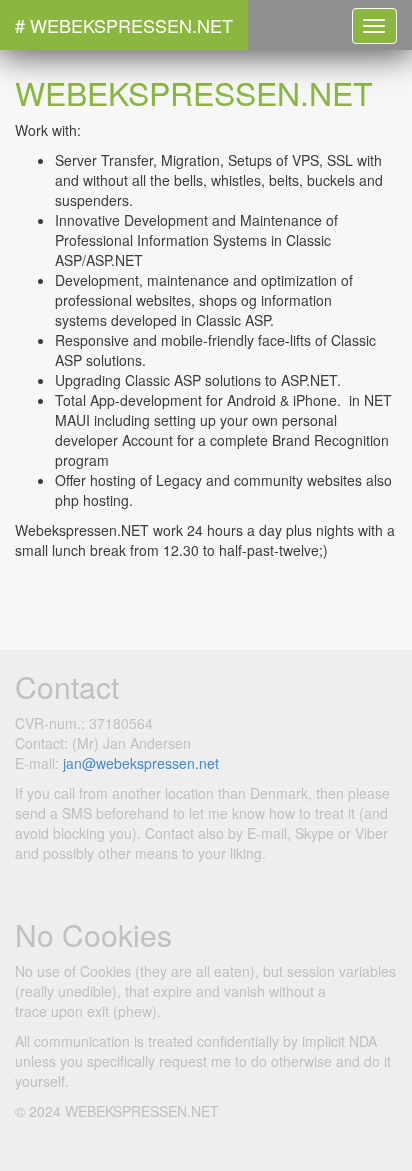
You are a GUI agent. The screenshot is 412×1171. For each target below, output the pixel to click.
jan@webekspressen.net (141, 763)
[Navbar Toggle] (374, 26)
